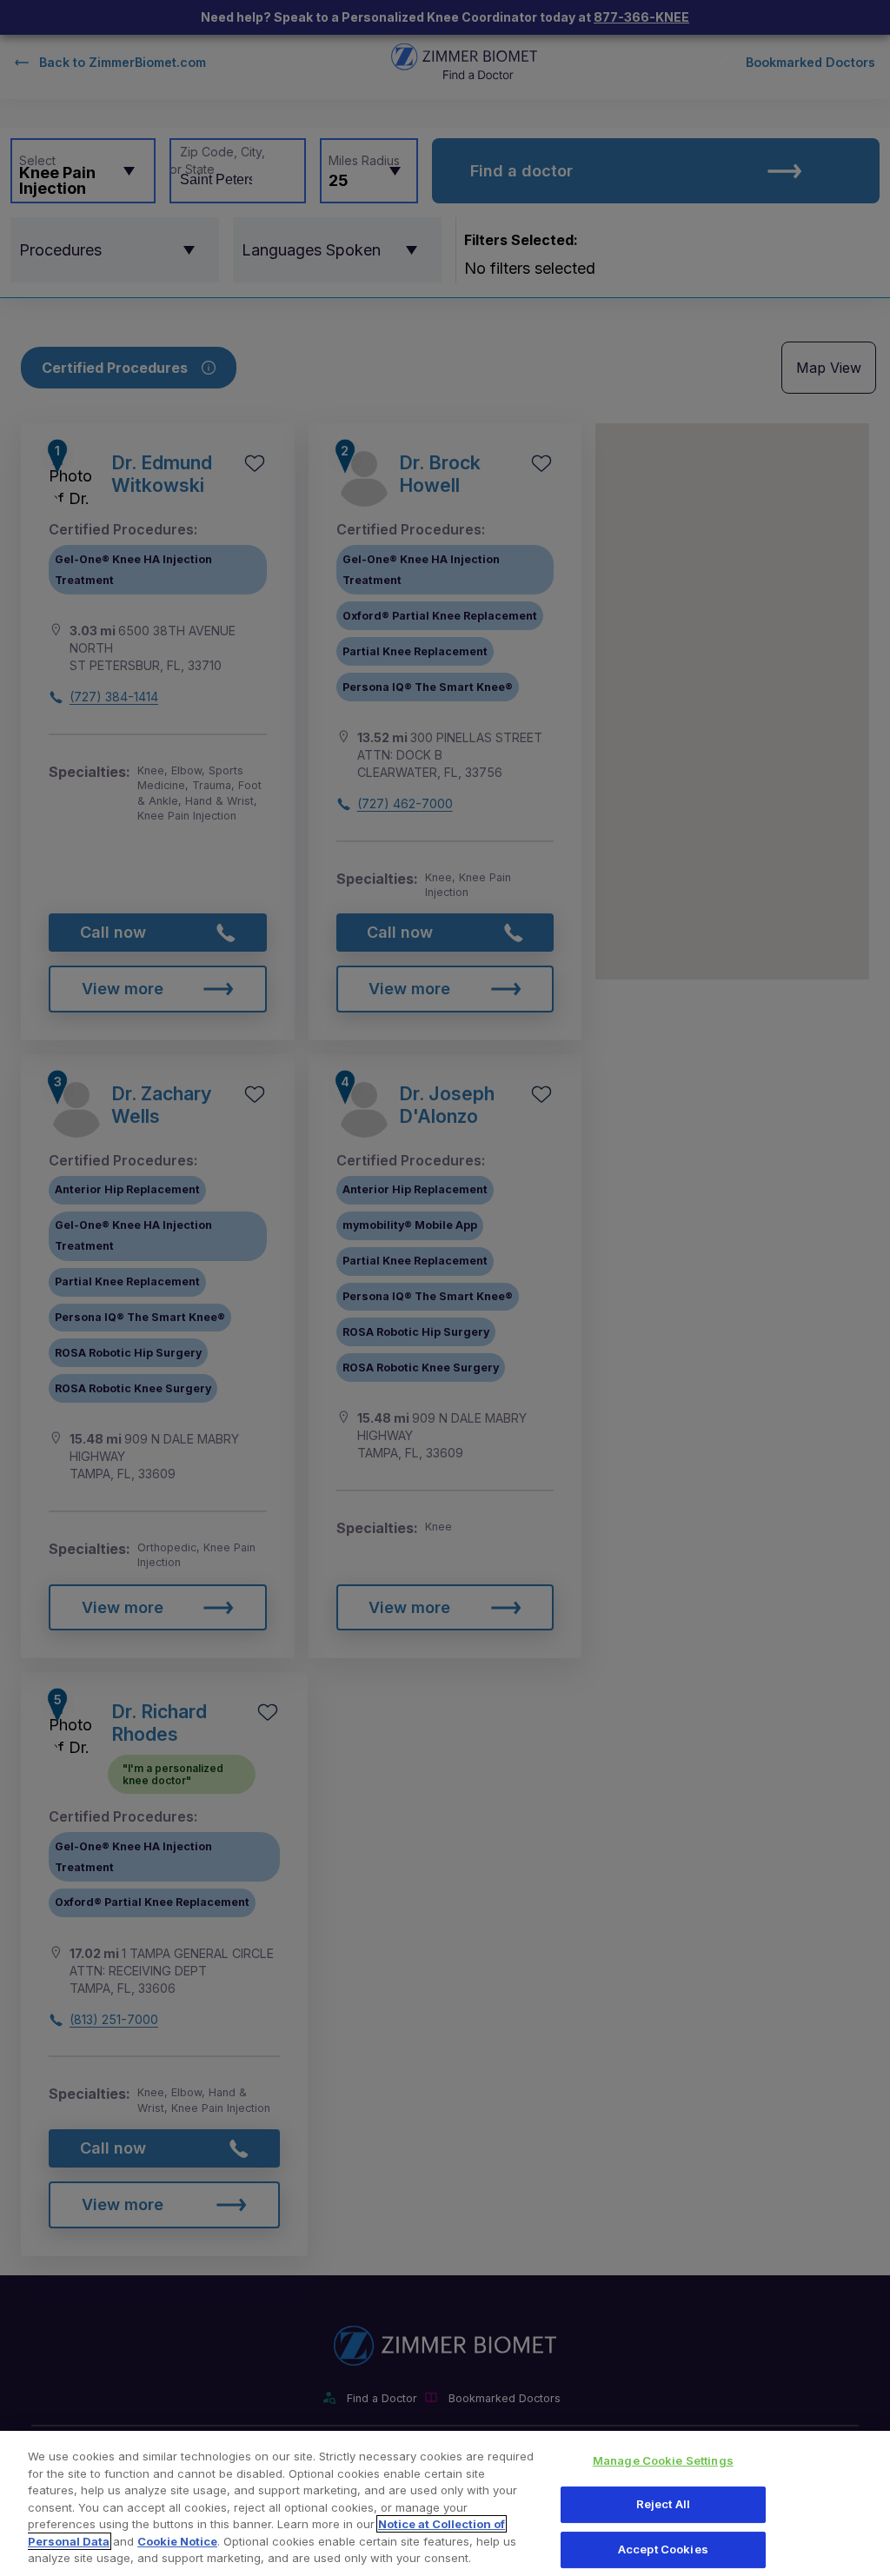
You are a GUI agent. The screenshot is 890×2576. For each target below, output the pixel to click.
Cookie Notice (177, 2541)
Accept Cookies (663, 2549)
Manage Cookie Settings (663, 2460)
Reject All (663, 2504)
